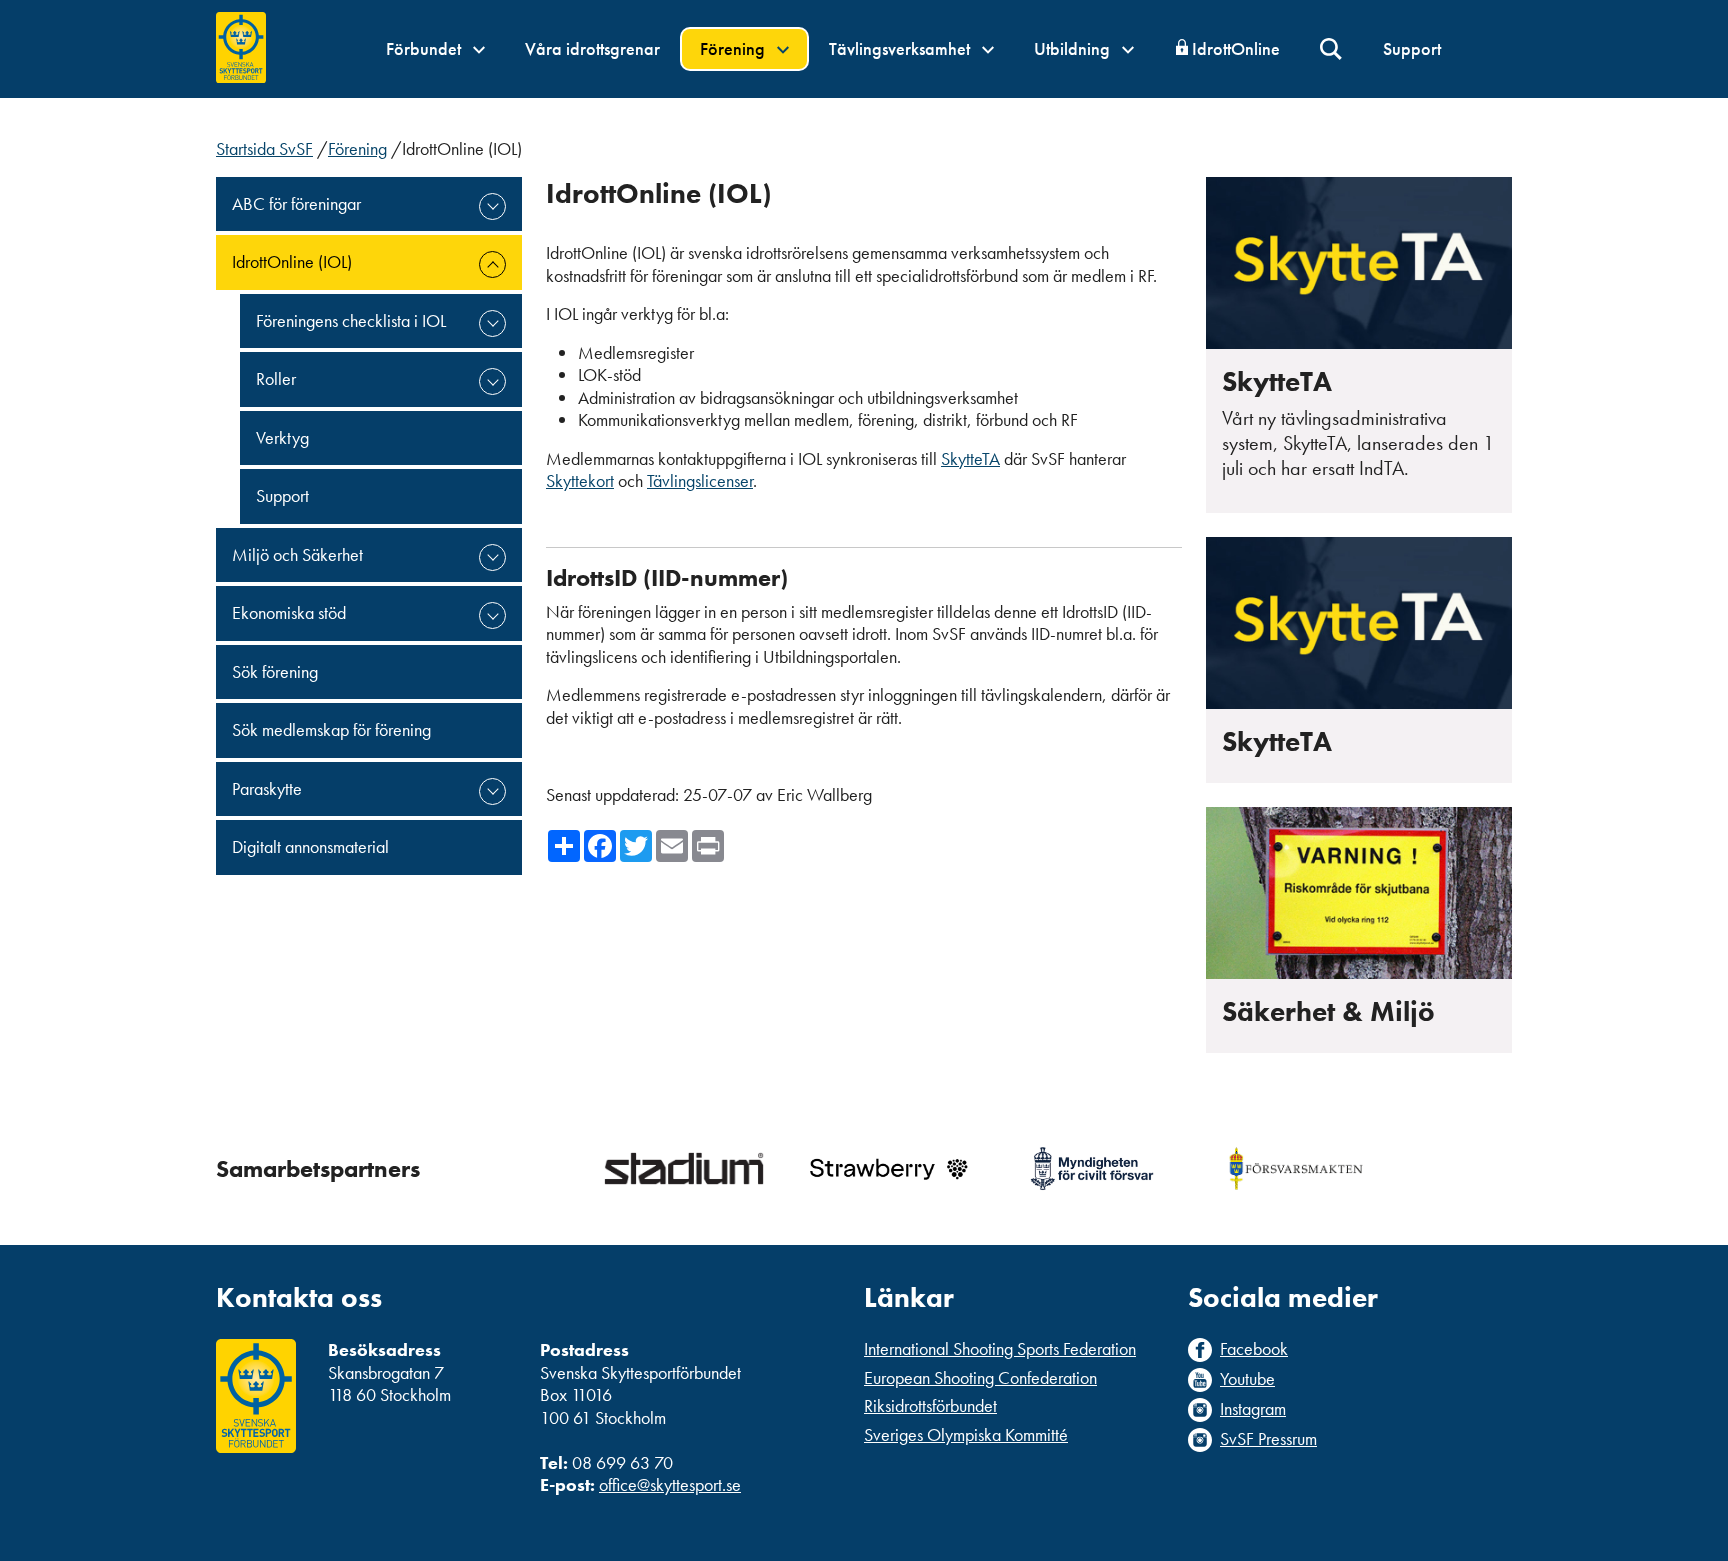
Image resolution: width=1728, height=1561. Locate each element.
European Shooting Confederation (980, 1377)
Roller (276, 378)
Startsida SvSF (264, 148)
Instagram (1253, 1409)
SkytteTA (970, 458)
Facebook (1254, 1349)
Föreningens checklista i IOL (351, 320)
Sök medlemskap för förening (331, 729)
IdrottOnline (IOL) (292, 261)
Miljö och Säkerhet (297, 554)
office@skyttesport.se (670, 1484)
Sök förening (275, 671)
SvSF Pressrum (1268, 1439)
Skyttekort (580, 480)
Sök (1331, 49)
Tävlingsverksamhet (901, 48)
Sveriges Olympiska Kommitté (966, 1434)
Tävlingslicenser (700, 480)
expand (492, 206)
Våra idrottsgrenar (592, 48)
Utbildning (1074, 48)
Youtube (1247, 1379)
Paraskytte (267, 788)
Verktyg (282, 437)
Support (1412, 48)
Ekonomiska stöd (289, 612)
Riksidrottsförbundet (930, 1405)
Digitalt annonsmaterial (310, 846)
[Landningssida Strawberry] (888, 1168)
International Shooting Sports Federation (1000, 1348)
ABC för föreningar (296, 203)
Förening (734, 48)
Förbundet (425, 48)
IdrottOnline (1236, 48)
